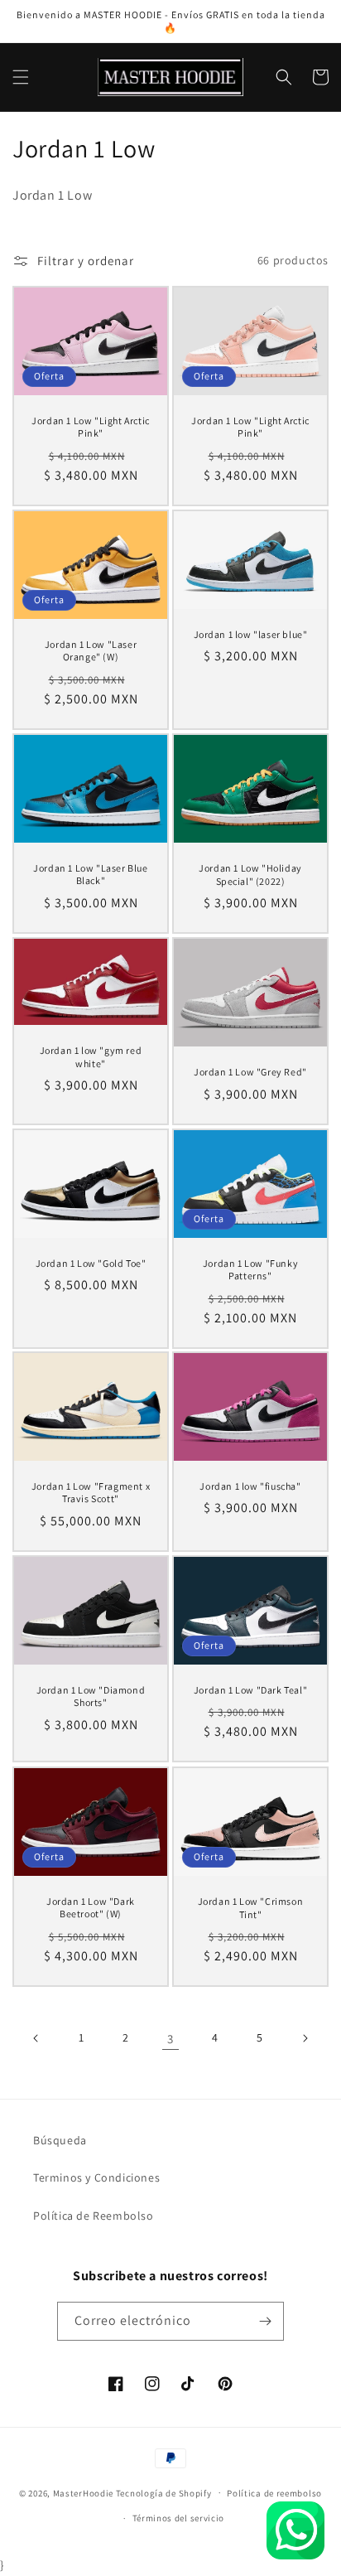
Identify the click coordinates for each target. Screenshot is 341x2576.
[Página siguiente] (305, 2038)
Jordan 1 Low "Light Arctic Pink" (91, 427)
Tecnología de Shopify (164, 2492)
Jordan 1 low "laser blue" (251, 633)
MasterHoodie (83, 2492)
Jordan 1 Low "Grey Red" (250, 1072)
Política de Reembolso (94, 2216)
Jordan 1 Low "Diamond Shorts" (91, 1696)
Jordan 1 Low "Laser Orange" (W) (91, 651)
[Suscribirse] (265, 2321)
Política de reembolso (274, 2493)
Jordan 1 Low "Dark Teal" (250, 1690)
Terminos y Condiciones (96, 2177)
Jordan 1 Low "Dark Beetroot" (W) (91, 1908)
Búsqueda (60, 2140)
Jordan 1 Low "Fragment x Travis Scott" (91, 1493)
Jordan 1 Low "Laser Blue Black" (90, 875)
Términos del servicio (179, 2518)
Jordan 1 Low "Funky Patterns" (250, 1269)
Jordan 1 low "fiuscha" (250, 1486)
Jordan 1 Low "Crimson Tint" (251, 1908)
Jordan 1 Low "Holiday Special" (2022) (250, 875)
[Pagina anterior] (36, 2038)
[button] (21, 77)
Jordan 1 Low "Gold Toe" (91, 1262)
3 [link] (170, 2039)
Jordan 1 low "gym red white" (91, 1057)
